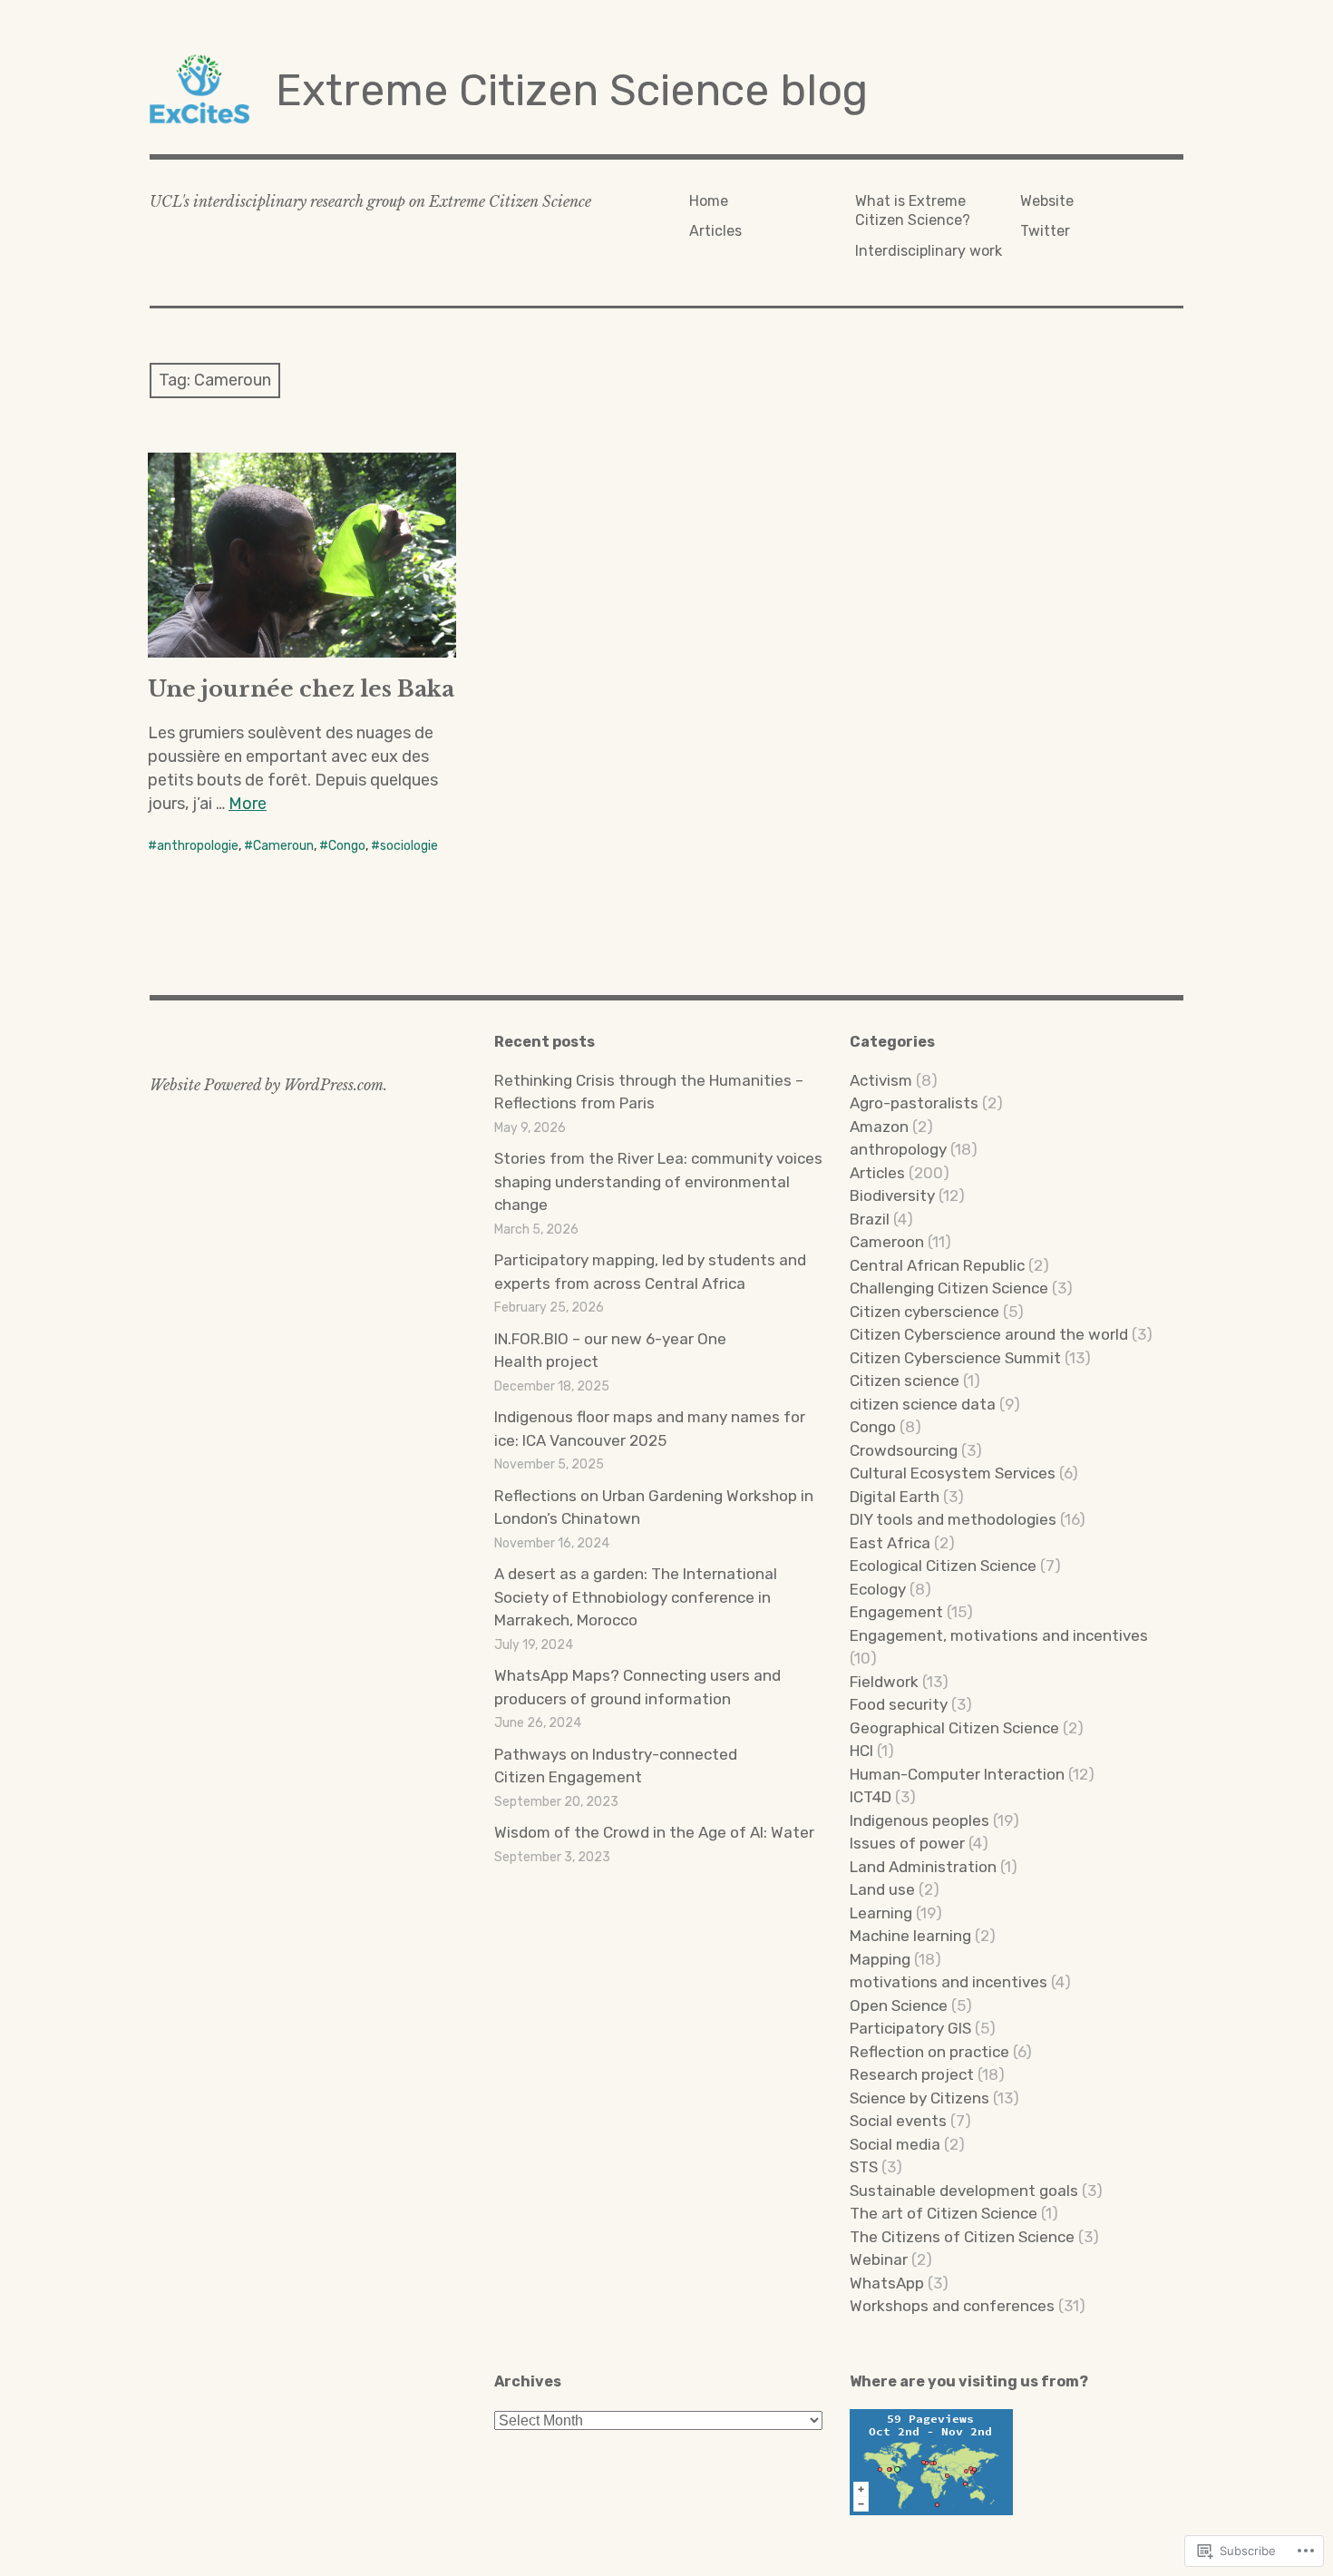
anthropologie (198, 846)
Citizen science (905, 1381)
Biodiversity (892, 1195)
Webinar (879, 2259)
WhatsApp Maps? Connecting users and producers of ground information (637, 1687)
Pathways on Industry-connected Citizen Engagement (616, 1766)
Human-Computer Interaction (957, 1774)
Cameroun (283, 846)
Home (709, 201)
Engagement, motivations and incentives (999, 1635)
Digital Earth (895, 1497)
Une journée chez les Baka (301, 689)
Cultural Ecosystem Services (953, 1473)
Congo (347, 846)
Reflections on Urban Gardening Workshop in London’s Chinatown (654, 1508)
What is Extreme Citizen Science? (913, 210)
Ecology (878, 1589)
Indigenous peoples (919, 1820)
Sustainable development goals (964, 2191)
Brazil (870, 1219)
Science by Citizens (919, 2098)
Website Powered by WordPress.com (267, 1085)
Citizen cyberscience (924, 1312)
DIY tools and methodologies (953, 1519)
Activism (881, 1080)
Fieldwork (884, 1682)
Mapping (880, 1959)
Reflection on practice (929, 2052)
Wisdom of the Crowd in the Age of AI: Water (654, 1832)
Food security (899, 1704)
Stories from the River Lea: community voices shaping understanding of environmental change (658, 1181)
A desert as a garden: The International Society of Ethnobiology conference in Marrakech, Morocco (636, 1597)
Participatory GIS (910, 2028)
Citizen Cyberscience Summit (955, 1358)
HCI (861, 1751)
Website (1047, 201)
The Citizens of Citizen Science (962, 2237)
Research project (912, 2074)
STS (864, 2167)
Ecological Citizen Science (943, 1566)
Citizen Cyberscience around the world (989, 1334)
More (248, 804)
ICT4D (871, 1797)
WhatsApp (887, 2283)
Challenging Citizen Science (949, 1288)
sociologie (409, 846)
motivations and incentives (949, 1982)
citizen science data (923, 1404)
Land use (882, 1889)
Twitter (1045, 231)
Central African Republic (937, 1265)
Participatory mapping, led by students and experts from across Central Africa (650, 1272)
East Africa (890, 1543)
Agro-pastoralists (914, 1103)
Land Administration (923, 1867)
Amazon (879, 1127)
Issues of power (907, 1843)
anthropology (898, 1149)
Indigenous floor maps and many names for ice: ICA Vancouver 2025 (650, 1429)
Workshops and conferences (952, 2306)
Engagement (896, 1612)
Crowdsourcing (904, 1450)
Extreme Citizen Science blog (572, 90)
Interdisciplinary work (929, 251)
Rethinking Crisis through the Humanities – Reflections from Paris (649, 1092)
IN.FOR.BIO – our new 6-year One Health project (610, 1351)
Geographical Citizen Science (954, 1728)
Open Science (899, 2005)
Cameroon (887, 1242)
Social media (895, 2144)
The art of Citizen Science (944, 2213)
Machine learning (910, 1936)
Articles (715, 231)
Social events (898, 2121)
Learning (881, 1913)
